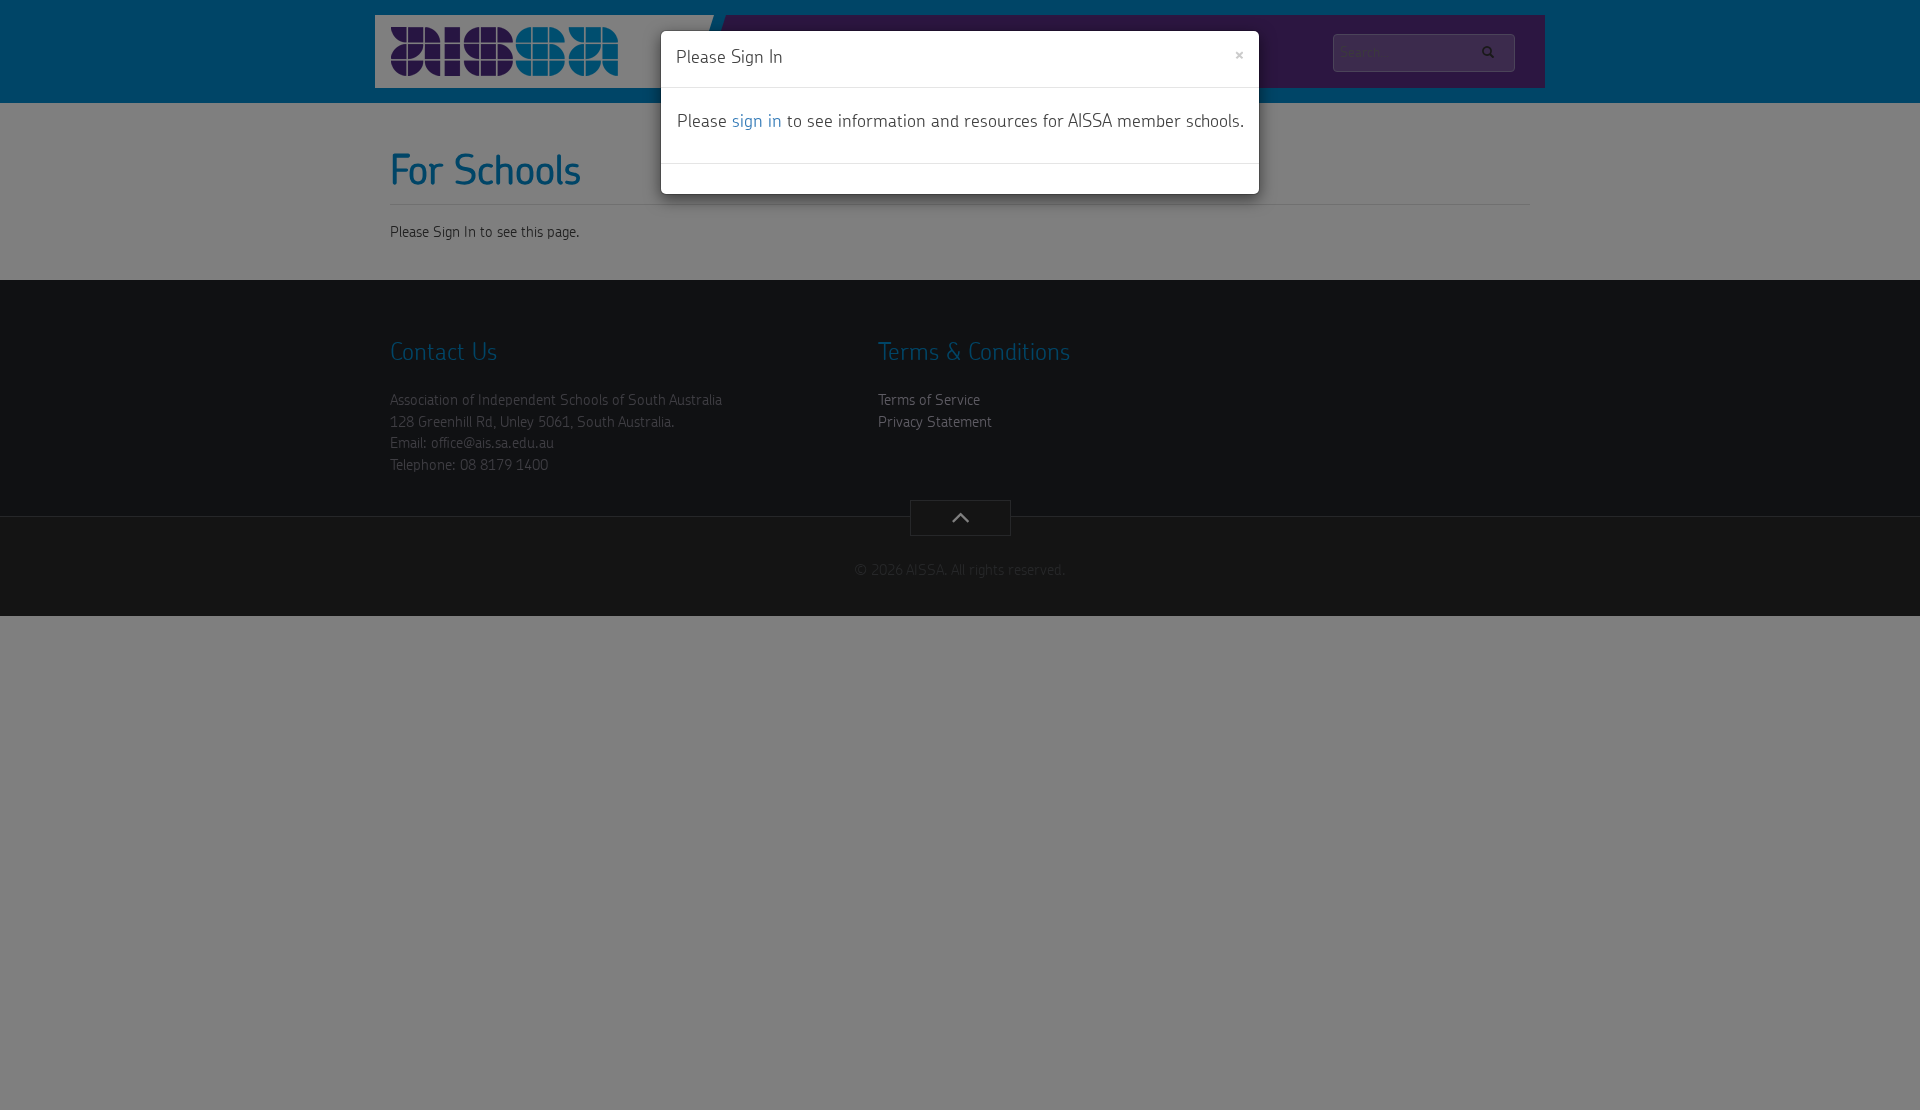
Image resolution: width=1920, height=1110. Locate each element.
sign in (757, 122)
